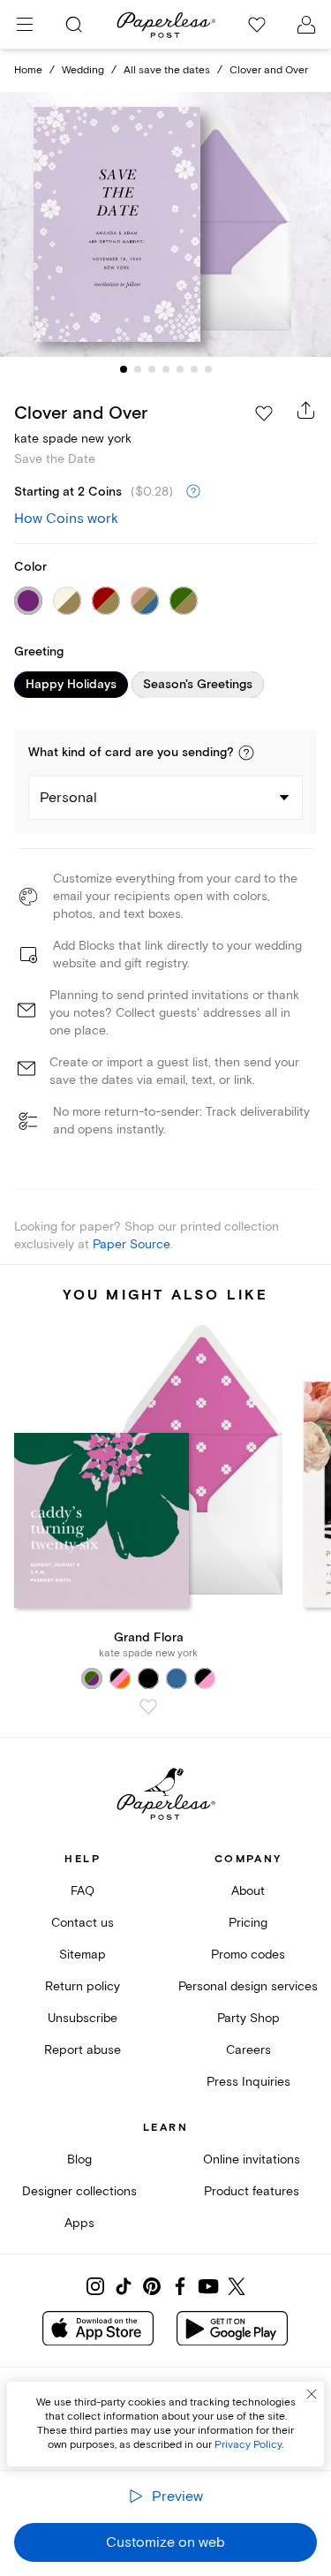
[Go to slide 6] (194, 369)
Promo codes (248, 1955)
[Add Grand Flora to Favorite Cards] (148, 1707)
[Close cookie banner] (312, 2394)
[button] (246, 753)
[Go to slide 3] (152, 369)
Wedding (83, 70)
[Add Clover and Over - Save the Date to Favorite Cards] (264, 413)
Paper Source (132, 1244)
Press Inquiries (248, 2082)
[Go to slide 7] (208, 369)
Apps (79, 2223)
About (248, 1891)
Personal (68, 798)
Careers (248, 2050)
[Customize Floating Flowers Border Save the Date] (166, 224)
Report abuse (83, 2050)
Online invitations (252, 2159)
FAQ (83, 1891)
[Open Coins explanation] (193, 492)
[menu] (25, 25)
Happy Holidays (71, 685)
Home (28, 70)
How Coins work (66, 519)
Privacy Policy (248, 2445)
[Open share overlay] (306, 410)
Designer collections (79, 2191)
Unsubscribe (83, 2018)
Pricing (248, 1923)
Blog (79, 2159)
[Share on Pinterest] (152, 2286)
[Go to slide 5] (180, 369)
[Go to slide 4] (166, 369)
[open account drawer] (306, 25)
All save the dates (167, 70)
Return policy (83, 1986)
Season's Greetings (198, 685)
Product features (252, 2191)
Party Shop (248, 2018)
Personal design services (248, 1986)
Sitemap (83, 1955)
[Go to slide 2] (138, 369)
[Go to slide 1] (124, 369)
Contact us (83, 1923)
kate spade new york (73, 439)
